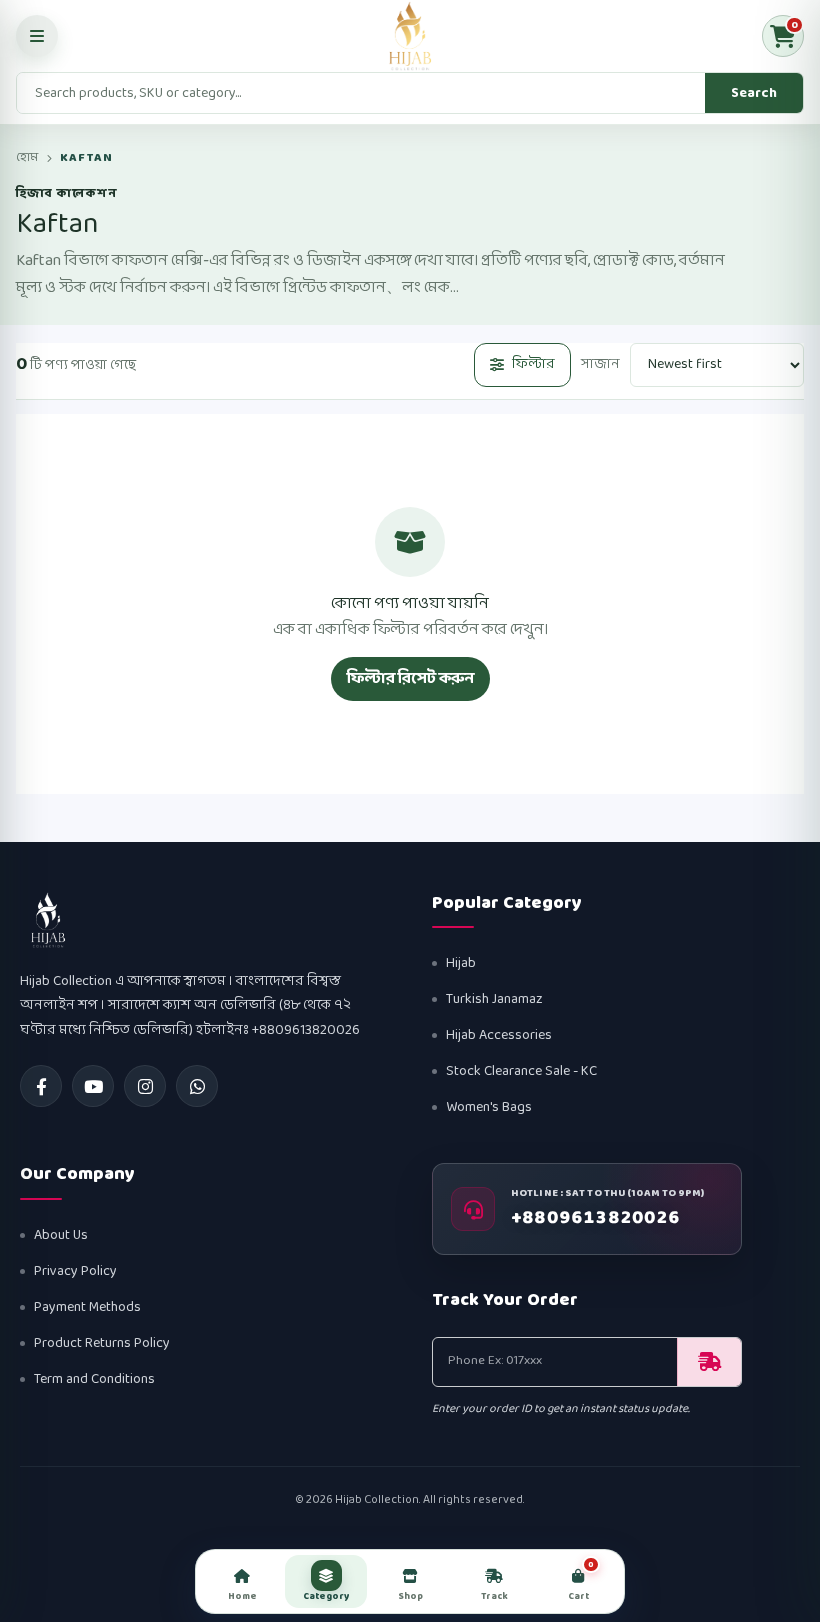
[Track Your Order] (709, 1362)
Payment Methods (87, 1307)
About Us (61, 1235)
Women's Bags (489, 1107)
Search (754, 93)
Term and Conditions (94, 1379)
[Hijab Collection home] (410, 36)
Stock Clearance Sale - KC (521, 1071)
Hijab (461, 963)
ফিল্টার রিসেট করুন (410, 678)
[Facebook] (41, 1086)
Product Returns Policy (102, 1343)
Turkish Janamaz (494, 999)
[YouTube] (93, 1086)
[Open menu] (37, 36)
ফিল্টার (533, 364)
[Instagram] (145, 1086)
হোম (27, 158)
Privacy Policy (75, 1271)
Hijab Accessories (499, 1035)
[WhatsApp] (197, 1086)
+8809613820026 (596, 1219)
